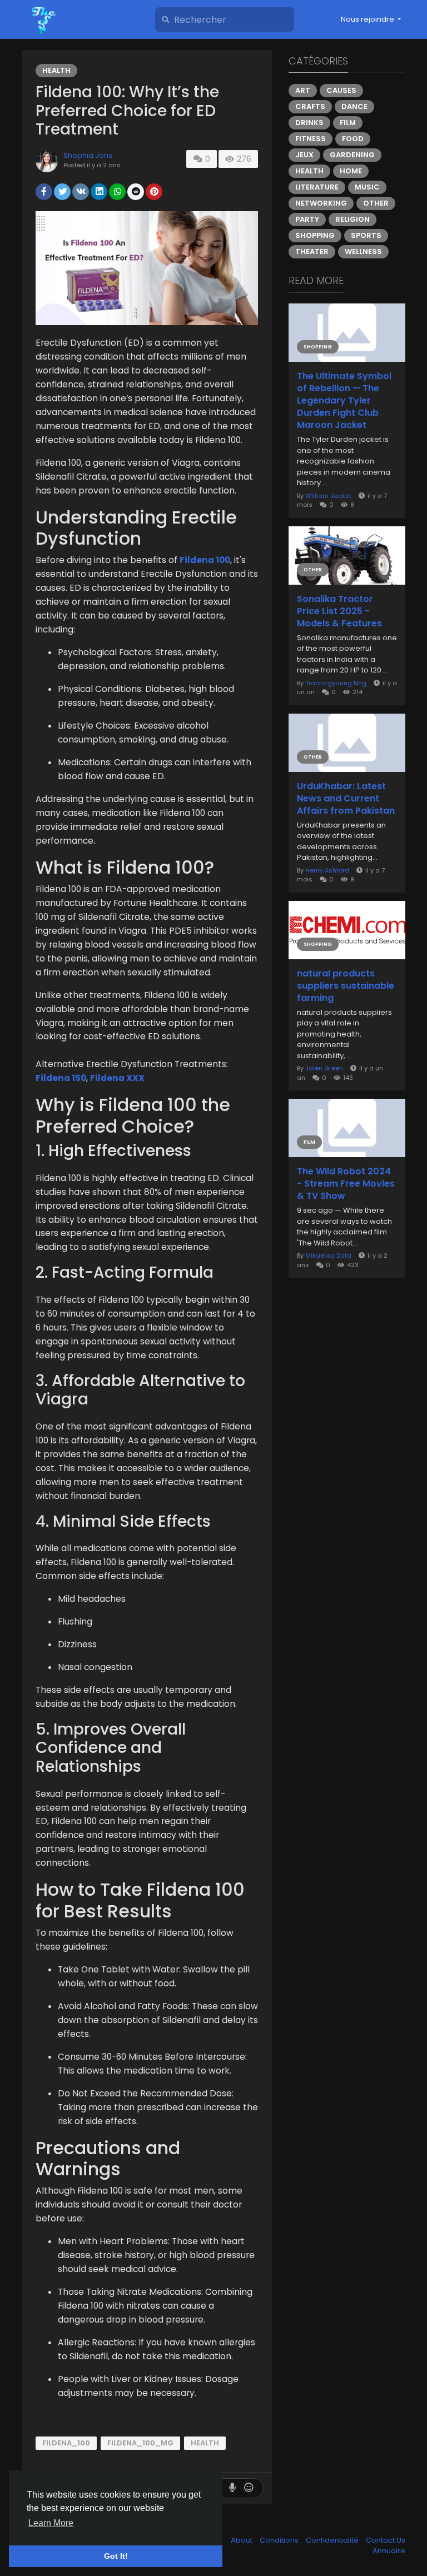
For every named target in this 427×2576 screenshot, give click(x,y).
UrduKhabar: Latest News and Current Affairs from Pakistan (346, 799)
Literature (317, 187)
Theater (312, 251)
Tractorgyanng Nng (336, 683)
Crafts (310, 106)
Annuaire (389, 2551)
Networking (321, 203)
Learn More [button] (51, 2523)
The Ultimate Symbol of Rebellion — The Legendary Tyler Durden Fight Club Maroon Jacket (344, 401)
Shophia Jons (88, 155)
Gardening (352, 155)
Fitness (311, 139)
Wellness (363, 251)
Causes (341, 90)
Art (303, 90)
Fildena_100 (66, 2443)
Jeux (304, 155)
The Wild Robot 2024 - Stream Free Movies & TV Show (346, 1184)
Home (351, 171)
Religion (352, 219)
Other (376, 203)
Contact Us (386, 2540)
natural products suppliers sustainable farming (346, 986)
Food (353, 139)
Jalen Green (324, 1068)
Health (56, 70)
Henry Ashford (327, 870)
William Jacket (328, 496)
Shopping (315, 235)
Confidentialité (333, 2540)
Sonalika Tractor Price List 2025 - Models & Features (339, 611)
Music (367, 187)
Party (307, 219)
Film (348, 123)
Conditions (280, 2540)
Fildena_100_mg (140, 2443)
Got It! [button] (116, 2556)
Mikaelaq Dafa (328, 1255)
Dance (354, 106)
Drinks (309, 123)
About (242, 2540)
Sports (366, 235)
